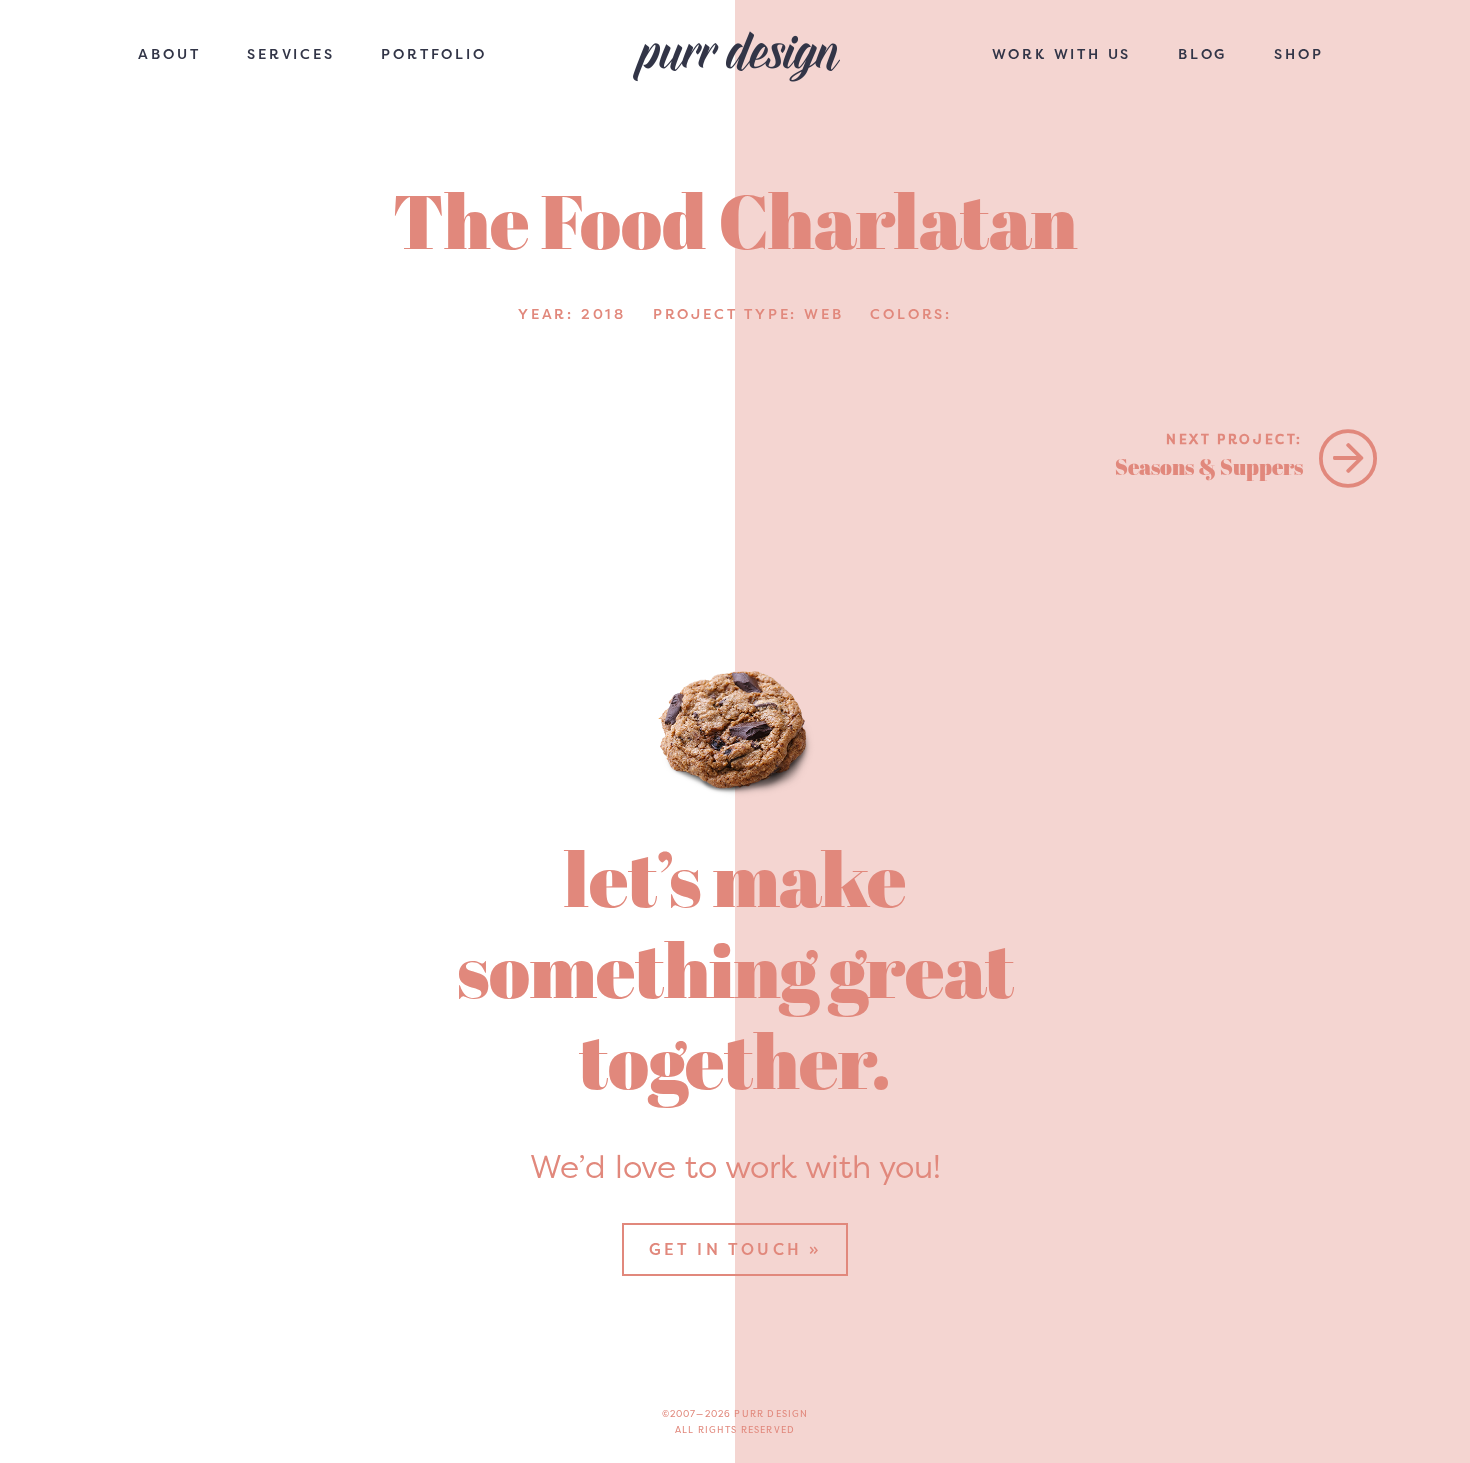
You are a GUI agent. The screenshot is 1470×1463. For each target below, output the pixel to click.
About (169, 53)
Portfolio (433, 53)
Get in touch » (735, 1249)
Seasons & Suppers (1209, 456)
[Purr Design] (735, 58)
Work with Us (1062, 53)
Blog (1202, 53)
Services (290, 53)
